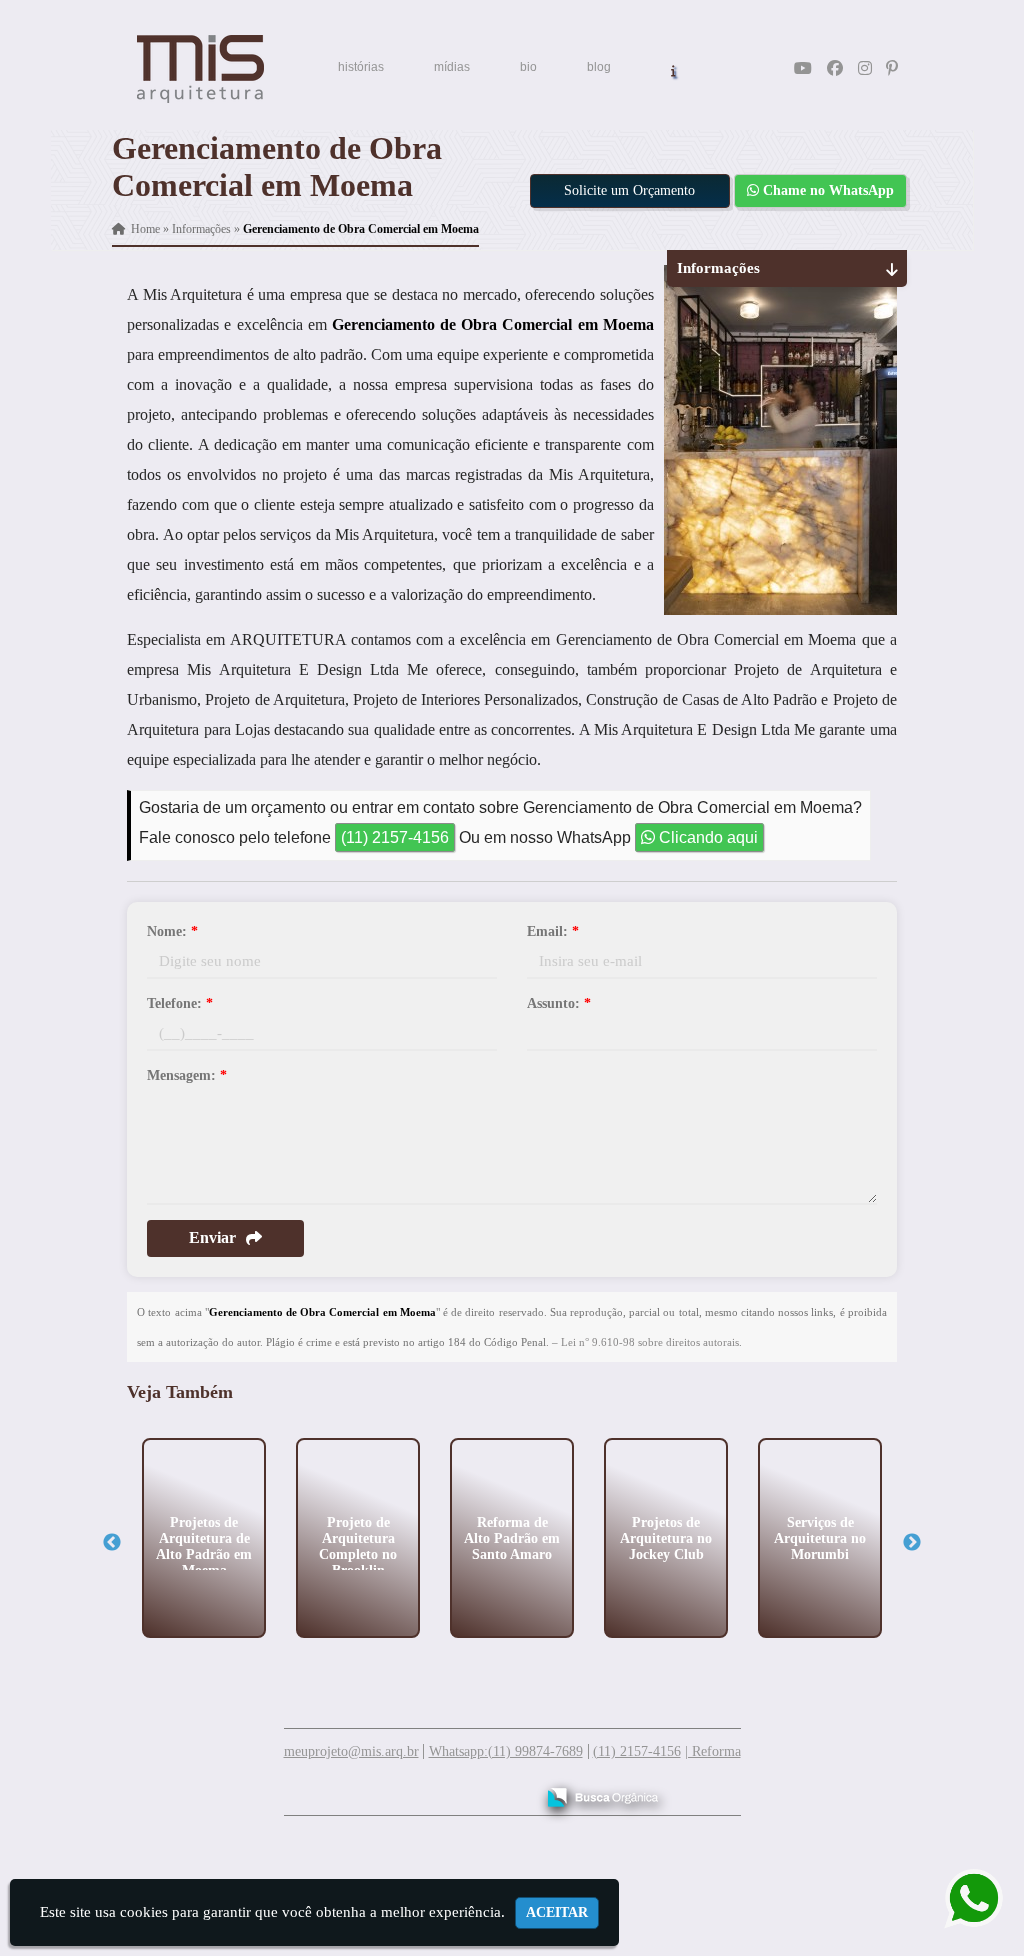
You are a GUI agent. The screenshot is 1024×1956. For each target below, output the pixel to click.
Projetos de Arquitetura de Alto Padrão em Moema (204, 1545)
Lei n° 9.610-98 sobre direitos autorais (650, 1342)
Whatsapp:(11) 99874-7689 (506, 1751)
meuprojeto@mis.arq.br (351, 1751)
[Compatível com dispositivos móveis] (510, 1790)
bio (528, 67)
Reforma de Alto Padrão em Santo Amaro (512, 1537)
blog (599, 67)
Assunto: (559, 1003)
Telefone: (180, 1003)
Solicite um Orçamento (629, 190)
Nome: (172, 931)
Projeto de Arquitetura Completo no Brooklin (358, 1545)
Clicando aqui (706, 837)
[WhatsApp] (959, 1898)
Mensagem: (187, 1075)
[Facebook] (835, 68)
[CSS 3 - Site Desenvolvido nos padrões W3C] (441, 1790)
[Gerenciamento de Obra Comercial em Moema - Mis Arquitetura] (201, 69)
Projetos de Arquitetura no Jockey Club (666, 1537)
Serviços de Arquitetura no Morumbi (820, 1537)
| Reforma (713, 1751)
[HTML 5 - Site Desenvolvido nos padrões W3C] (372, 1790)
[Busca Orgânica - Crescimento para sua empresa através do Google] (602, 1794)
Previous (112, 1543)
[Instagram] (865, 68)
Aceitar (557, 1912)
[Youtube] (803, 68)
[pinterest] (892, 68)
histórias (361, 67)
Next (912, 1543)
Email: (553, 931)
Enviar (212, 1237)
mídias (452, 67)
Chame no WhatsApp (826, 190)
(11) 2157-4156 (395, 837)
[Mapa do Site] (320, 1788)
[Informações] (673, 69)
